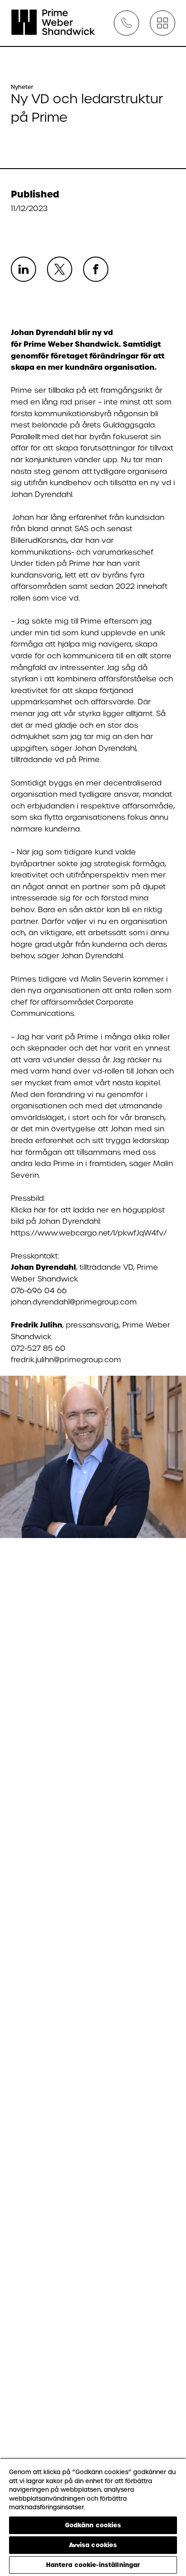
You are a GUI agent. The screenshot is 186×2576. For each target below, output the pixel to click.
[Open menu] (163, 23)
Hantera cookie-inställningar (93, 2565)
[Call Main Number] (126, 23)
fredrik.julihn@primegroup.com (66, 1360)
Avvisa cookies (93, 2545)
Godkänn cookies (93, 2525)
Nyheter (22, 87)
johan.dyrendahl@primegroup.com (74, 1302)
